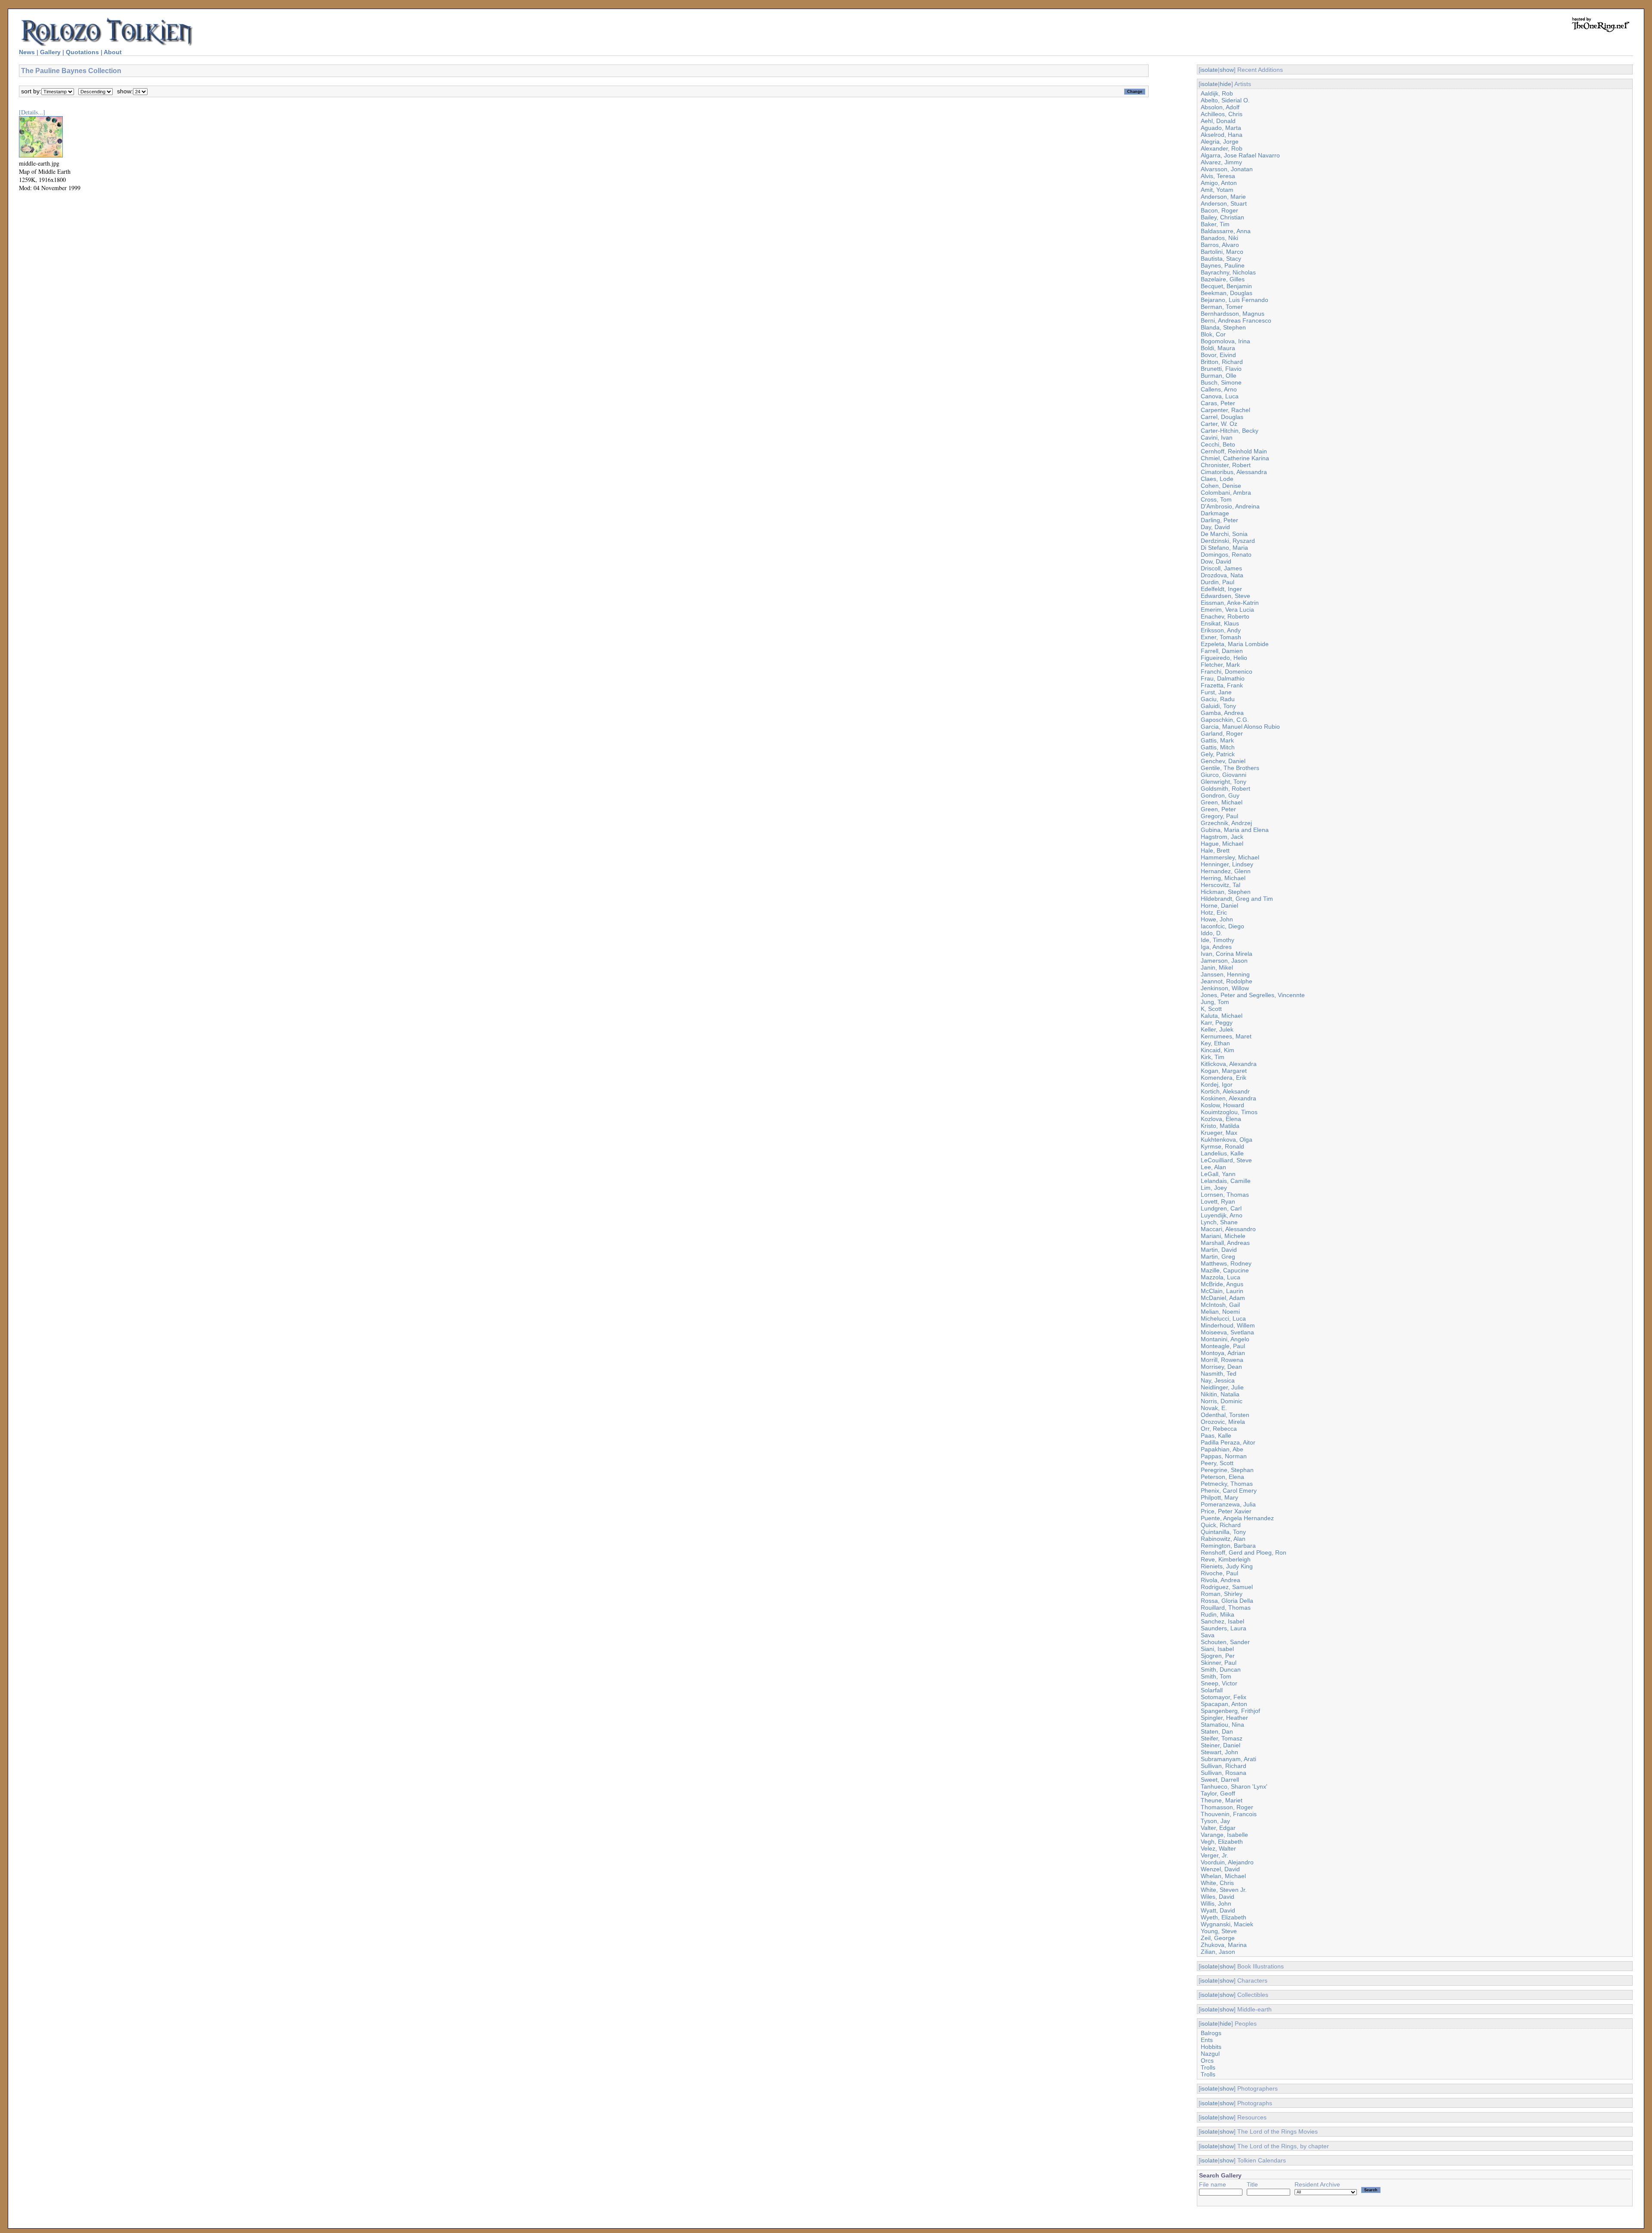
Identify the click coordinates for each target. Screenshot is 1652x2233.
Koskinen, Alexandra (1228, 1098)
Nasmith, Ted (1219, 1374)
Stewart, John (1219, 1752)
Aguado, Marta (1221, 128)
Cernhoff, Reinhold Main (1234, 451)
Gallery (50, 52)
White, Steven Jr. (1224, 1890)
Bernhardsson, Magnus (1233, 314)
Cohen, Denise (1221, 486)
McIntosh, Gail (1220, 1305)
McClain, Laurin (1222, 1291)
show (1227, 70)
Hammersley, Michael (1230, 857)
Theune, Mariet (1222, 1800)
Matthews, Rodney (1226, 1263)
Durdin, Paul (1217, 582)
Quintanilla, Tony (1223, 1532)
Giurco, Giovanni (1224, 775)
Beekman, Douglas (1227, 293)
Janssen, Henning (1225, 974)
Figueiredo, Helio (1224, 658)
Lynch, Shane (1219, 1222)
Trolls (1208, 2067)
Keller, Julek (1217, 1029)
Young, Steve (1219, 1931)
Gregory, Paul (1219, 816)
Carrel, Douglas (1222, 417)
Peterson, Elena (1222, 1477)
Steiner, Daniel (1221, 1745)
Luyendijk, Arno (1222, 1215)
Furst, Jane (1216, 692)
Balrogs (1211, 2033)
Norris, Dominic (1222, 1401)
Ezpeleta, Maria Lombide (1235, 644)
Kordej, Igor (1217, 1084)
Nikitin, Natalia (1220, 1394)
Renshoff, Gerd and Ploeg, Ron (1244, 1552)
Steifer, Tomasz (1222, 1738)
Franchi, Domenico (1227, 671)
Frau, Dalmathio (1223, 678)
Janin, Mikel (1217, 967)
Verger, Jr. (1214, 1855)
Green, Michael (1222, 802)
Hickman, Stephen (1226, 892)
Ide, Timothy (1217, 940)
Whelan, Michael (1223, 1876)
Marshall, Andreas (1225, 1243)
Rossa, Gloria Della (1227, 1601)
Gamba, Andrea (1222, 713)
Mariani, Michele (1223, 1236)
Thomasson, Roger (1227, 1807)
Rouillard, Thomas (1226, 1608)
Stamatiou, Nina (1222, 1725)
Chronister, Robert (1226, 465)
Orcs (1207, 2061)
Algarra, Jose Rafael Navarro (1240, 155)
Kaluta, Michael (1222, 1016)
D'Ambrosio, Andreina (1230, 506)
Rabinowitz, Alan (1223, 1539)
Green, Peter (1218, 809)
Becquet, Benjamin (1226, 286)
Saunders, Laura (1224, 1628)
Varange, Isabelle (1224, 1835)
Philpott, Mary (1219, 1497)
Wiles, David (1217, 1897)
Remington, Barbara (1228, 1546)
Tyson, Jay (1215, 1821)
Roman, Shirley (1222, 1594)
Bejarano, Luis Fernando (1234, 300)
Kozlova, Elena (1221, 1119)
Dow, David (1216, 561)
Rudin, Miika (1217, 1614)
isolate (1209, 70)
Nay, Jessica (1218, 1380)
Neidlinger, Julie (1222, 1387)
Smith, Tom (1216, 1676)
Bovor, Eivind (1218, 355)
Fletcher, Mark (1220, 665)
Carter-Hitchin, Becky (1230, 431)
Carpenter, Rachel (1225, 410)
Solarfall (1212, 1690)
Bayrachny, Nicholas (1228, 272)
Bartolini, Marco (1222, 252)
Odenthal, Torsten (1225, 1415)
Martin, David (1219, 1250)
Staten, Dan (1217, 1731)
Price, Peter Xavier (1226, 1511)
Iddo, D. (1211, 933)
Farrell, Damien (1222, 651)
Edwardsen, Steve (1225, 596)
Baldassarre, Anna (1226, 231)
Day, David (1215, 527)
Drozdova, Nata (1222, 575)
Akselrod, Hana (1222, 135)
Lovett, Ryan (1218, 1201)
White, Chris (1217, 1883)
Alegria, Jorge (1220, 142)
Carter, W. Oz (1219, 424)
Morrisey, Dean (1221, 1367)
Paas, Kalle (1216, 1435)
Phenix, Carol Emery (1229, 1491)
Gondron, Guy (1220, 795)
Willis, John (1216, 1903)
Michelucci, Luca (1223, 1318)
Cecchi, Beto (1218, 444)
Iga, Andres (1216, 947)
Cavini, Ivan (1217, 437)
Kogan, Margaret (1224, 1071)
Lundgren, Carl (1221, 1208)
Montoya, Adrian (1223, 1353)
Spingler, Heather (1224, 1718)
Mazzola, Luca (1221, 1277)
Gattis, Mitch (1218, 747)
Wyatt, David (1218, 1910)
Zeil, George (1218, 1938)
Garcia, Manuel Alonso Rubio (1240, 727)
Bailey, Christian (1222, 217)
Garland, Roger (1222, 733)
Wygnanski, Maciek (1227, 1924)
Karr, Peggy (1217, 1023)
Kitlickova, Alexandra (1229, 1064)
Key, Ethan (1215, 1043)
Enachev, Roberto (1225, 616)
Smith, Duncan (1221, 1669)
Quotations (82, 52)
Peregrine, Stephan (1227, 1470)
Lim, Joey (1214, 1188)
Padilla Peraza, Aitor (1228, 1442)
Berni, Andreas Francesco (1236, 320)
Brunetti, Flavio (1221, 369)
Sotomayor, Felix (1224, 1697)
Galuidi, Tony (1218, 706)
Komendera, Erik (1224, 1078)
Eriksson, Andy (1221, 630)
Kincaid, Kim (1217, 1050)
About (113, 52)
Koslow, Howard (1222, 1105)
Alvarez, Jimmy (1221, 162)
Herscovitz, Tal (1221, 885)
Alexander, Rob (1222, 148)
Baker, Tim (1215, 224)
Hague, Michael (1222, 844)
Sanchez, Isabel (1222, 1621)
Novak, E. (1214, 1408)
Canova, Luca (1220, 396)
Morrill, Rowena (1222, 1360)
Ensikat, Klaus (1220, 623)
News (27, 52)
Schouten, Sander (1225, 1642)
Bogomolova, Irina (1225, 341)
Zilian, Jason (1218, 1952)
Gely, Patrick (1218, 754)
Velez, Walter (1218, 1848)
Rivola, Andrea (1221, 1580)
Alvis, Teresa (1218, 176)
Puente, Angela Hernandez (1237, 1518)
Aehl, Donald (1218, 121)
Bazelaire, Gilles (1223, 279)
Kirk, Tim (1213, 1057)
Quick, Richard (1221, 1525)
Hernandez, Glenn (1226, 871)
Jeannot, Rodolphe (1227, 981)
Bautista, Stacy (1221, 259)
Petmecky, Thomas (1227, 1484)
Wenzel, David (1220, 1869)
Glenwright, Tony (1224, 782)
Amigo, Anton (1219, 183)
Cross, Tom (1216, 499)
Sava (1208, 1635)
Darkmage (1215, 513)
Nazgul (1210, 2054)
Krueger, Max (1219, 1133)
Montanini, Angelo (1225, 1339)
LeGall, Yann (1218, 1174)
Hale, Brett (1215, 850)
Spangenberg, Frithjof (1230, 1711)
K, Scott (1211, 1009)
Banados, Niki (1219, 238)
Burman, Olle (1219, 376)
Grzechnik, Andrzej (1226, 823)
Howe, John (1217, 919)
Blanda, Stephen (1223, 327)
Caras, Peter (1218, 403)
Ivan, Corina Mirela (1227, 954)
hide (1225, 84)
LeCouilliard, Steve (1226, 1160)
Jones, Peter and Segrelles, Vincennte (1253, 995)
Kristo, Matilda (1220, 1126)
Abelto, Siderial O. (1225, 100)
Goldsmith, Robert (1225, 788)
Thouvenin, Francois (1229, 1814)
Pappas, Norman (1224, 1456)
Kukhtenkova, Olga (1227, 1140)
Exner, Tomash (1221, 637)
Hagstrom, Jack (1222, 837)
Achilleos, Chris (1222, 114)
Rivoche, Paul (1219, 1573)
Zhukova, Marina (1224, 1945)
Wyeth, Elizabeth (1224, 1917)
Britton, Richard (1222, 362)
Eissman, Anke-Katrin (1230, 603)
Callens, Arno (1219, 389)
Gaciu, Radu (1218, 699)
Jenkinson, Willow (1225, 988)
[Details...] (32, 112)
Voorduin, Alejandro (1227, 1862)
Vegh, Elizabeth (1222, 1842)
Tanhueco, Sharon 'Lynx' (1234, 1786)
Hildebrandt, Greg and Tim (1237, 899)
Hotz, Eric (1214, 912)
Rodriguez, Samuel (1227, 1587)
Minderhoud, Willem (1228, 1325)
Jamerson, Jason (1224, 961)
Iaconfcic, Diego (1222, 926)
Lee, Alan (1213, 1167)
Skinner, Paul (1219, 1663)
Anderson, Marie (1223, 197)
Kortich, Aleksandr (1225, 1091)
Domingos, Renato (1226, 554)
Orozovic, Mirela (1223, 1422)
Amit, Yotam (1217, 190)
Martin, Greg (1218, 1257)
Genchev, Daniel (1223, 761)
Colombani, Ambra (1226, 493)
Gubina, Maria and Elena (1235, 830)
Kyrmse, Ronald (1222, 1146)
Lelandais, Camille (1226, 1181)
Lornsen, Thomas (1225, 1195)
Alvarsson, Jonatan (1227, 169)
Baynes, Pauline (1223, 265)
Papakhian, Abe (1222, 1449)
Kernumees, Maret (1226, 1036)
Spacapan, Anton (1224, 1704)
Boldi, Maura (1218, 348)
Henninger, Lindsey (1227, 864)
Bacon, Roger (1219, 210)
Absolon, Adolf (1220, 107)
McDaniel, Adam (1223, 1298)
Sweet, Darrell (1220, 1780)
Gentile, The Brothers (1230, 768)
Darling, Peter (1219, 520)
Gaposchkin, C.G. (1225, 720)
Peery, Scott (1217, 1463)
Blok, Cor (1213, 334)
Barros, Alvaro (1220, 245)
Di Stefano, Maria (1224, 548)
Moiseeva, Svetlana (1227, 1332)
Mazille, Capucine (1225, 1270)
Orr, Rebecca (1219, 1429)
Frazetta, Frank (1222, 685)
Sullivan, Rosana (1224, 1773)
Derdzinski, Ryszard (1228, 541)
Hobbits (1211, 2047)
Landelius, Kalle (1222, 1153)
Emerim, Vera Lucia (1227, 610)
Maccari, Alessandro (1228, 1229)
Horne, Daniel (1219, 906)
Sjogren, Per (1218, 1656)
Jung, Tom (1215, 1002)
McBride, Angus (1222, 1284)
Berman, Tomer (1222, 307)
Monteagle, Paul (1223, 1346)
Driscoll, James (1221, 568)
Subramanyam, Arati (1228, 1759)
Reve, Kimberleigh (1226, 1559)
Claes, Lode (1217, 479)
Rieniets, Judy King (1227, 1566)
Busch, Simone (1221, 382)
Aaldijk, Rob (1217, 93)
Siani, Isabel (1217, 1649)
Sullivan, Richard (1224, 1766)
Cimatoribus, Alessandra (1234, 472)
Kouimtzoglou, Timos (1229, 1112)
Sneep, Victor (1219, 1683)
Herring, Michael (1223, 878)
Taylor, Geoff (1218, 1793)
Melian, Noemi (1220, 1312)
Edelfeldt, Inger (1221, 589)
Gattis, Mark (1217, 740)
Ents (1207, 2040)
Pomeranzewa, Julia (1228, 1504)
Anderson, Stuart (1224, 203)
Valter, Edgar (1218, 1828)
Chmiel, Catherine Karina (1235, 458)
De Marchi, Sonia (1224, 534)
